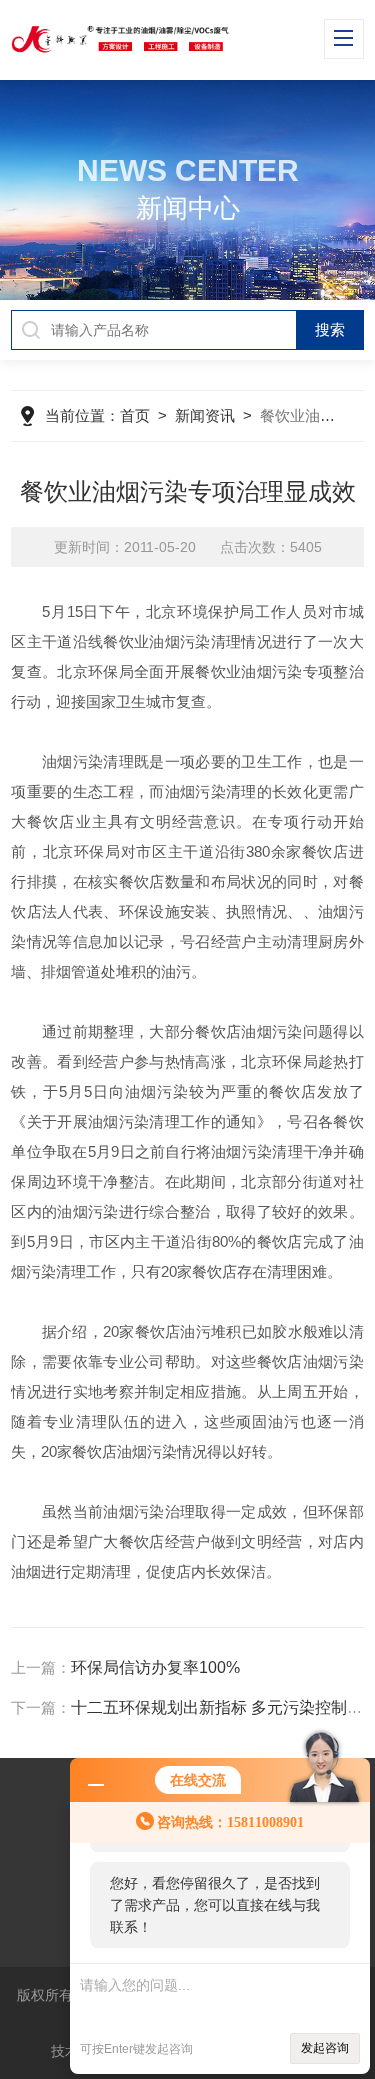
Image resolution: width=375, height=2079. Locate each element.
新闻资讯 (205, 415)
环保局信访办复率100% (155, 1667)
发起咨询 (325, 2048)
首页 (135, 415)
